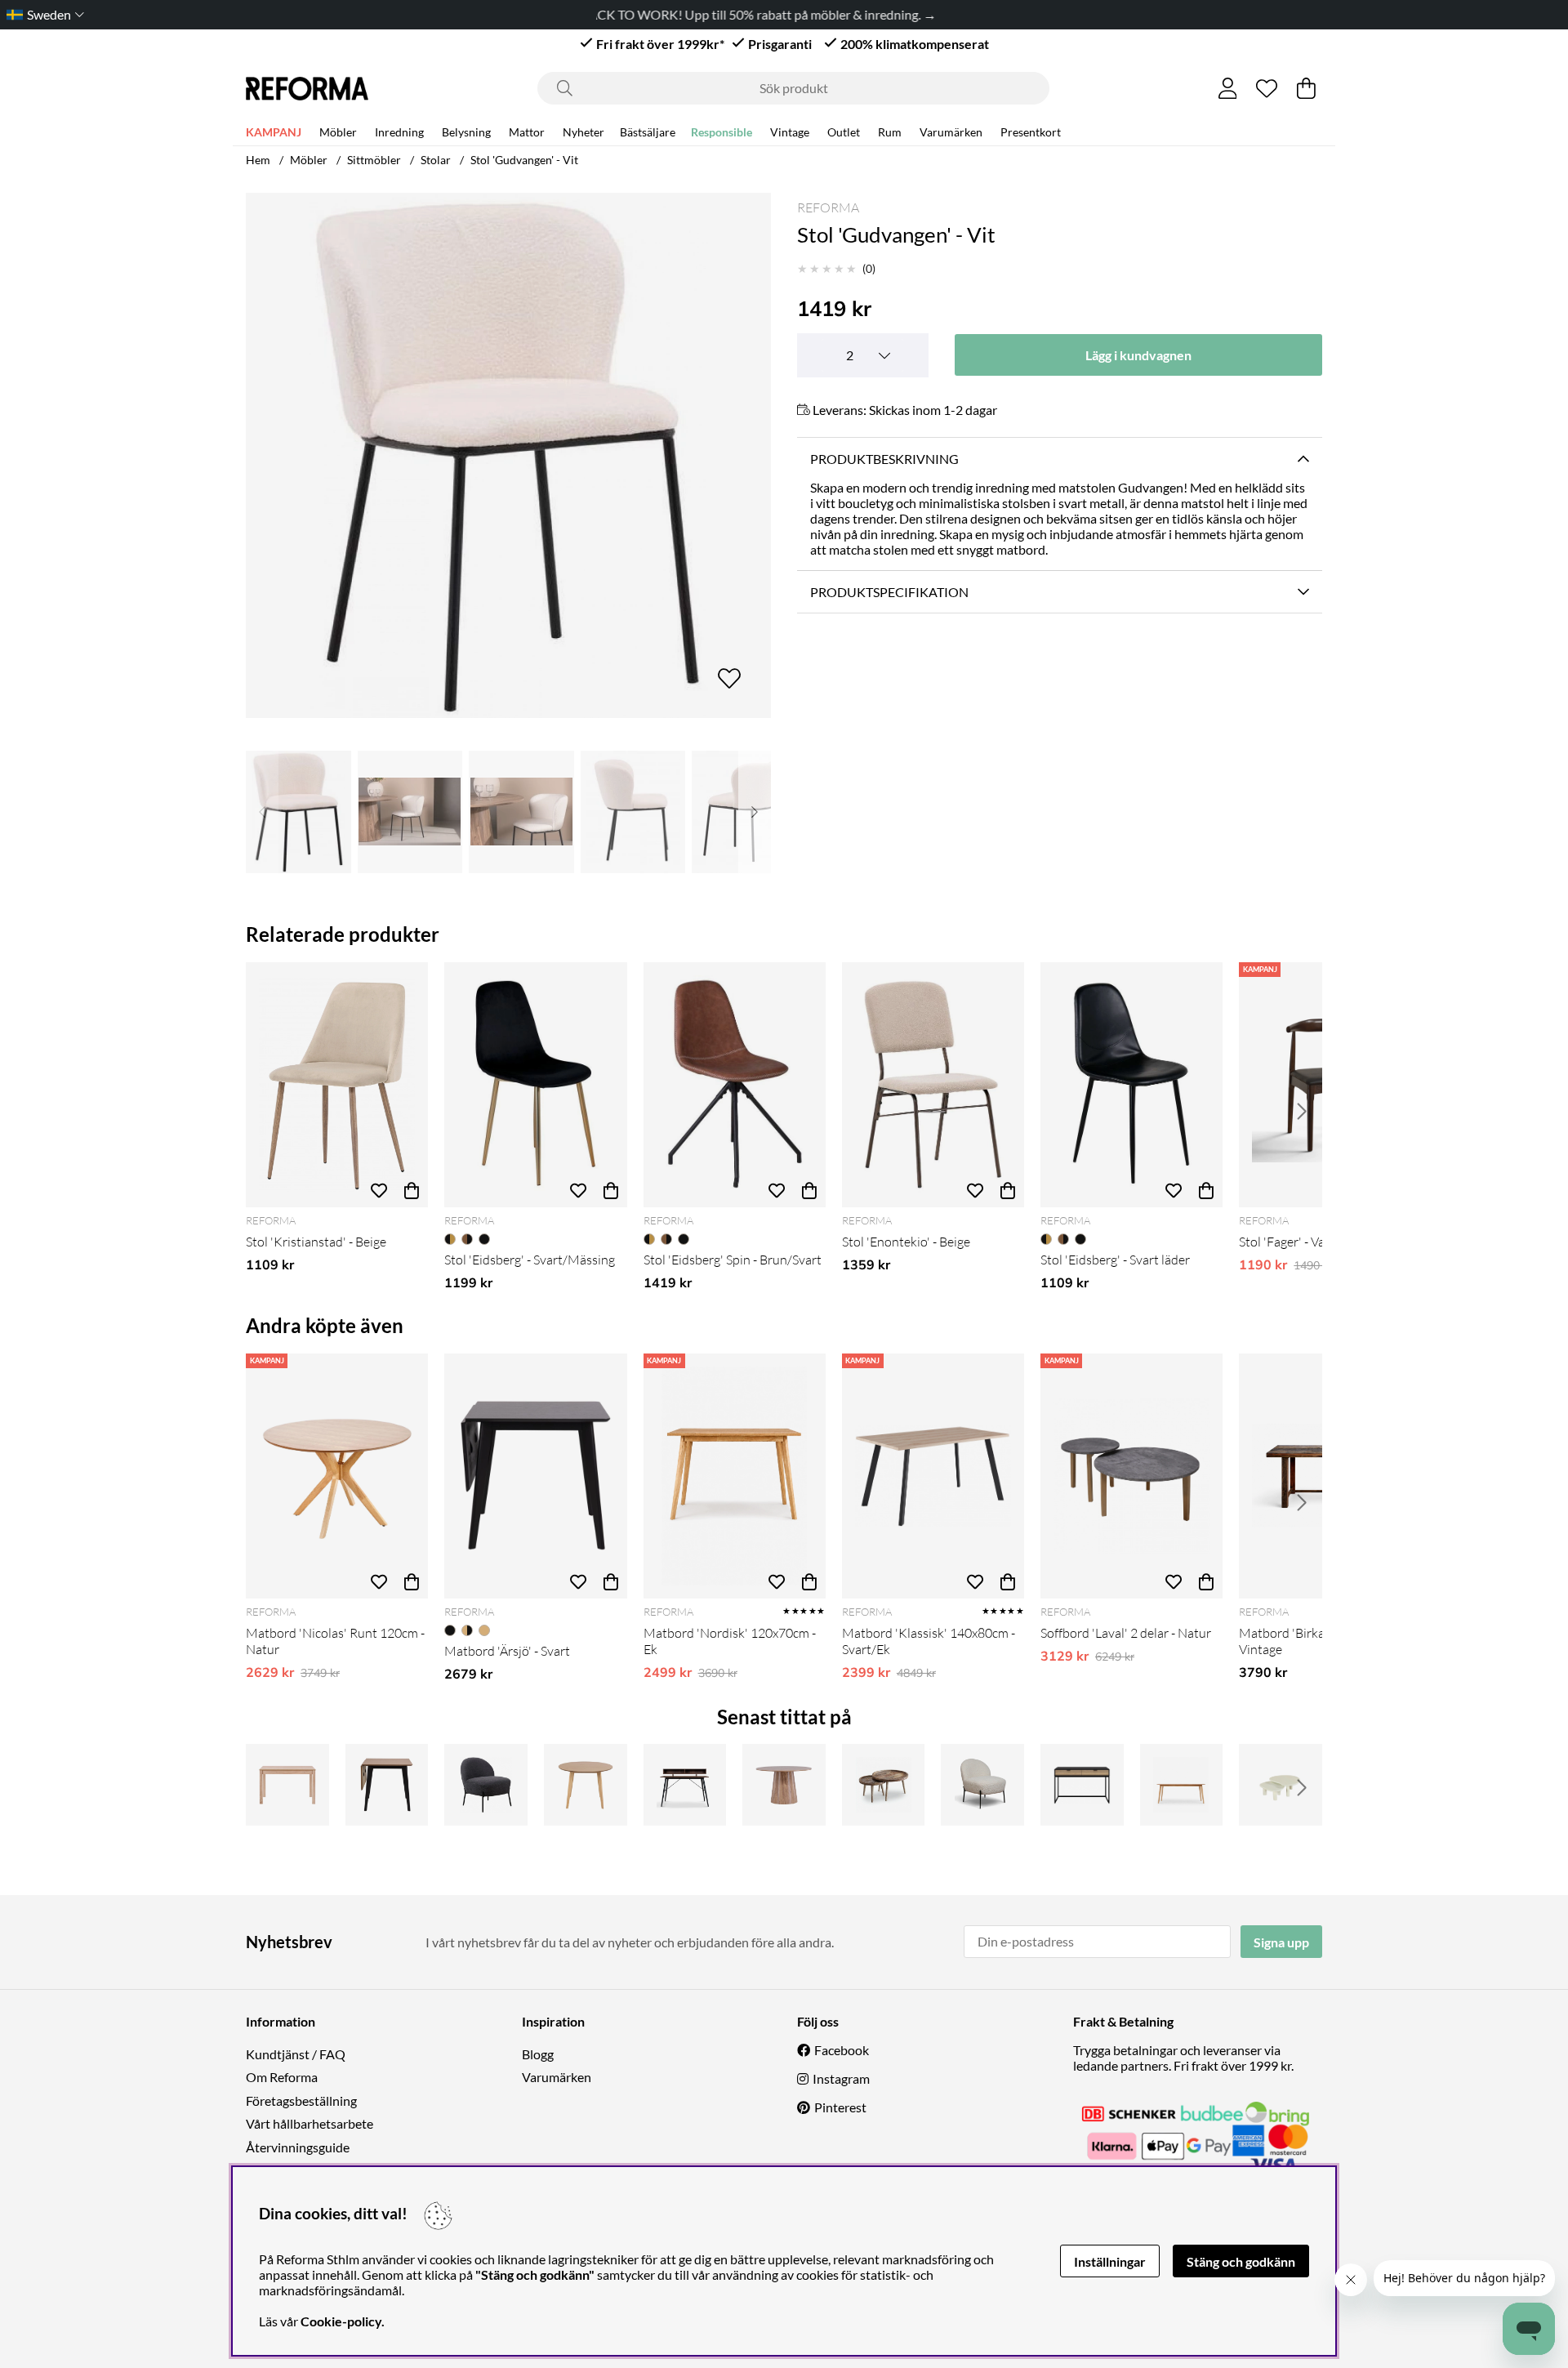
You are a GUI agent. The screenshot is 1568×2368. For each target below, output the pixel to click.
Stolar (436, 160)
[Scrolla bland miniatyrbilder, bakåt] (262, 812)
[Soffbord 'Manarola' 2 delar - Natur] (884, 1785)
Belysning (466, 132)
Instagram (841, 2078)
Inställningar (1110, 2261)
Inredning (399, 132)
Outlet (844, 132)
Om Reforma (282, 2077)
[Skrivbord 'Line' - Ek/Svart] (1082, 1785)
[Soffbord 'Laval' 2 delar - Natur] (1131, 1476)
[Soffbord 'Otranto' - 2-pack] (1281, 1785)
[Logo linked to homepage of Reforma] (307, 89)
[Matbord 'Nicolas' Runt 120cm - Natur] (337, 1476)
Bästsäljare (648, 132)
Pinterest (840, 2107)
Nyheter (584, 132)
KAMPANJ (274, 132)
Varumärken (951, 132)
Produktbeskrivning (884, 459)
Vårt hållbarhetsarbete (310, 2123)
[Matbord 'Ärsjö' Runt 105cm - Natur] (586, 1785)
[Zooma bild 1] (508, 455)
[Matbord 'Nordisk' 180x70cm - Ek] (1182, 1785)
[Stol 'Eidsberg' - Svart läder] (1131, 1085)
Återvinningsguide (298, 2147)
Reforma (828, 207)
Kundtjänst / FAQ (296, 2054)
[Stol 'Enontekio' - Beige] (933, 1085)
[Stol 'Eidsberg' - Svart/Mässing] (535, 1085)
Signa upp (1281, 1942)
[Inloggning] (1228, 88)
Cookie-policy (341, 2321)
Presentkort (1031, 132)
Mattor (527, 132)
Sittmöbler (374, 160)
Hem (258, 160)
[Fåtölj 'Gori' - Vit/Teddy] (982, 1785)
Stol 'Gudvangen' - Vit (524, 160)
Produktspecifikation (889, 592)
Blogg (538, 2054)
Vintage (790, 132)
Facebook (842, 2050)
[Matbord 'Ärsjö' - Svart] (535, 1476)
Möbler (338, 132)
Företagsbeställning (301, 2100)
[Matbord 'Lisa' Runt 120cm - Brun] (784, 1785)
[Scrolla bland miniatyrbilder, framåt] (755, 812)
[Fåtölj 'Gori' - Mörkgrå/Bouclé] (486, 1785)
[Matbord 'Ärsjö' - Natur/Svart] (387, 1785)
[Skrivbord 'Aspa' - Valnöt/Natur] (685, 1785)
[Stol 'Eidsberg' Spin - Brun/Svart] (735, 1085)
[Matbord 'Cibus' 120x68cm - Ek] (287, 1785)
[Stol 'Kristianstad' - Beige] (337, 1085)
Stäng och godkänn (1241, 2261)
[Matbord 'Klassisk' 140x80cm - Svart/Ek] (933, 1476)
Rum (890, 132)
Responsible (722, 132)
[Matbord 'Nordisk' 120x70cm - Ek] (735, 1476)
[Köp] (412, 1191)
